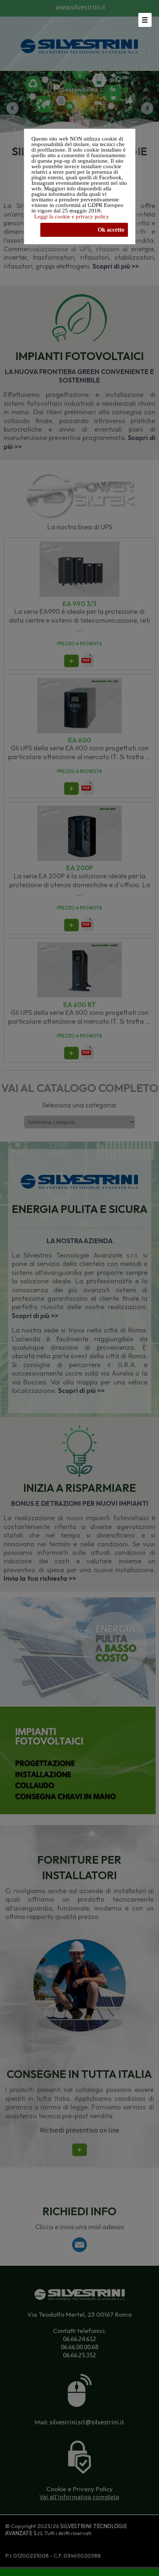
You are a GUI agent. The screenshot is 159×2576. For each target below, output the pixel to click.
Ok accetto (111, 230)
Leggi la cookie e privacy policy (72, 217)
